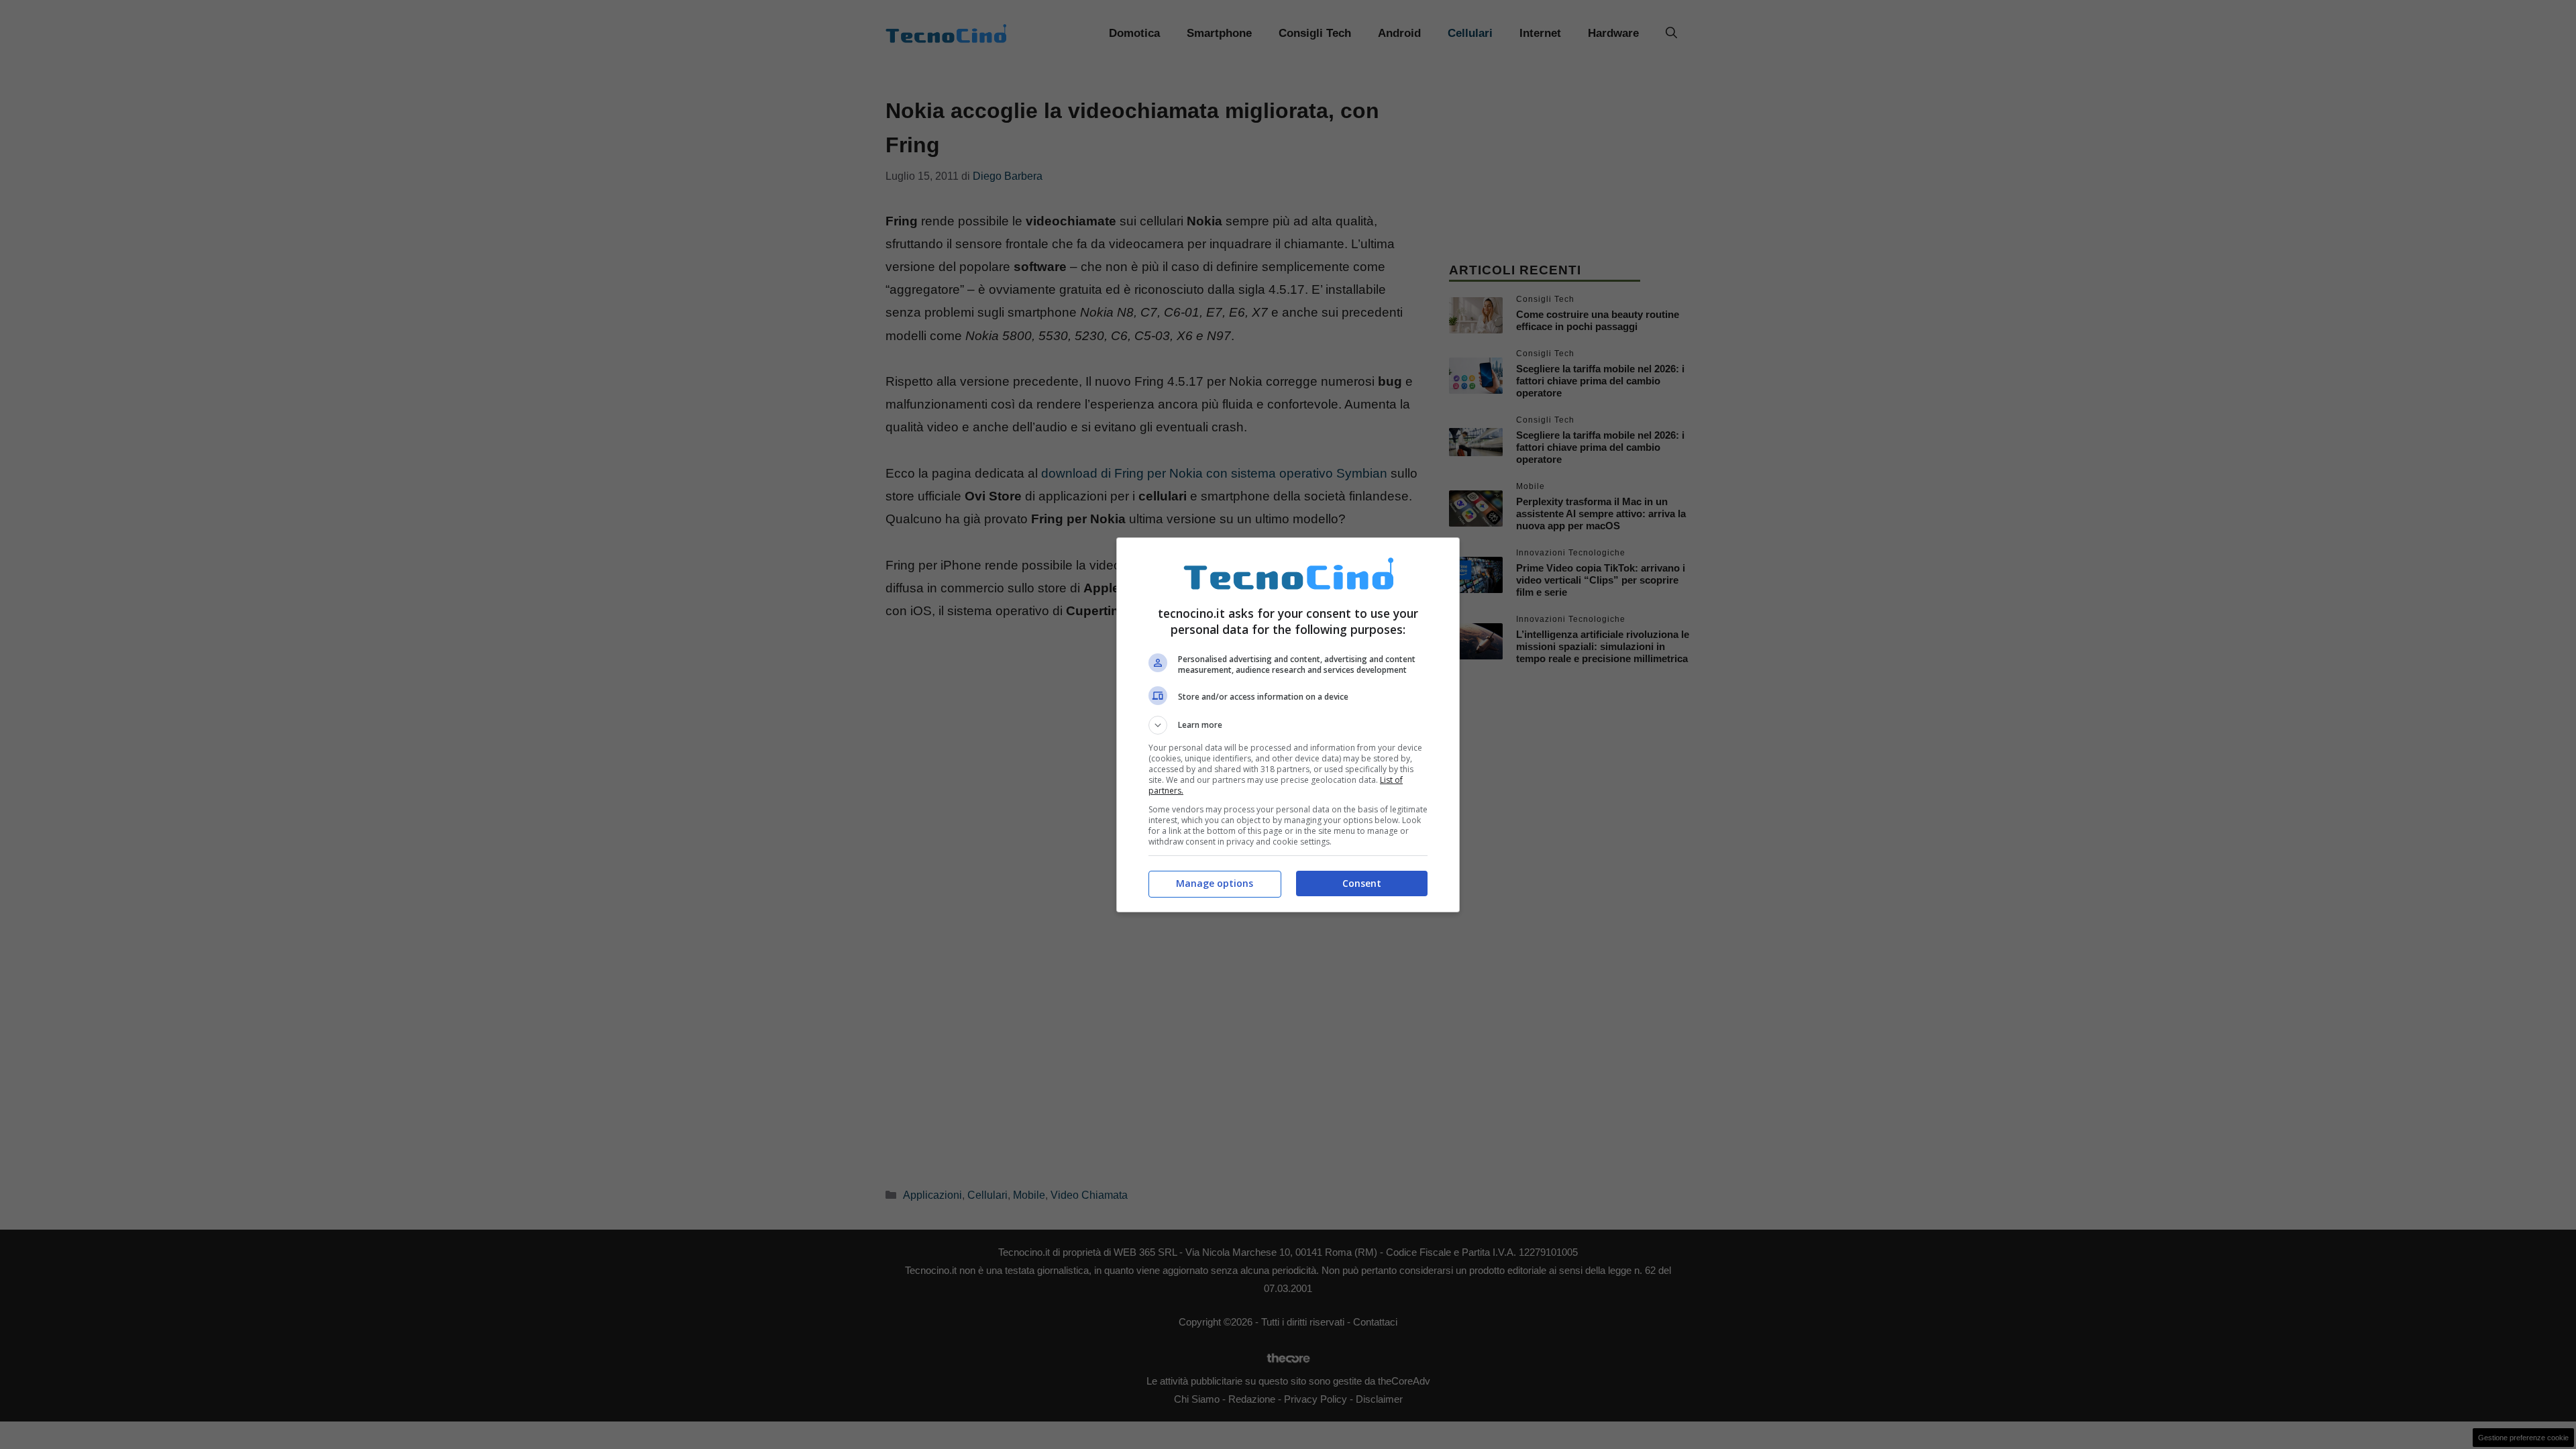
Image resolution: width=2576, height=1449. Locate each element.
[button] (1288, 725)
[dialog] (1288, 725)
